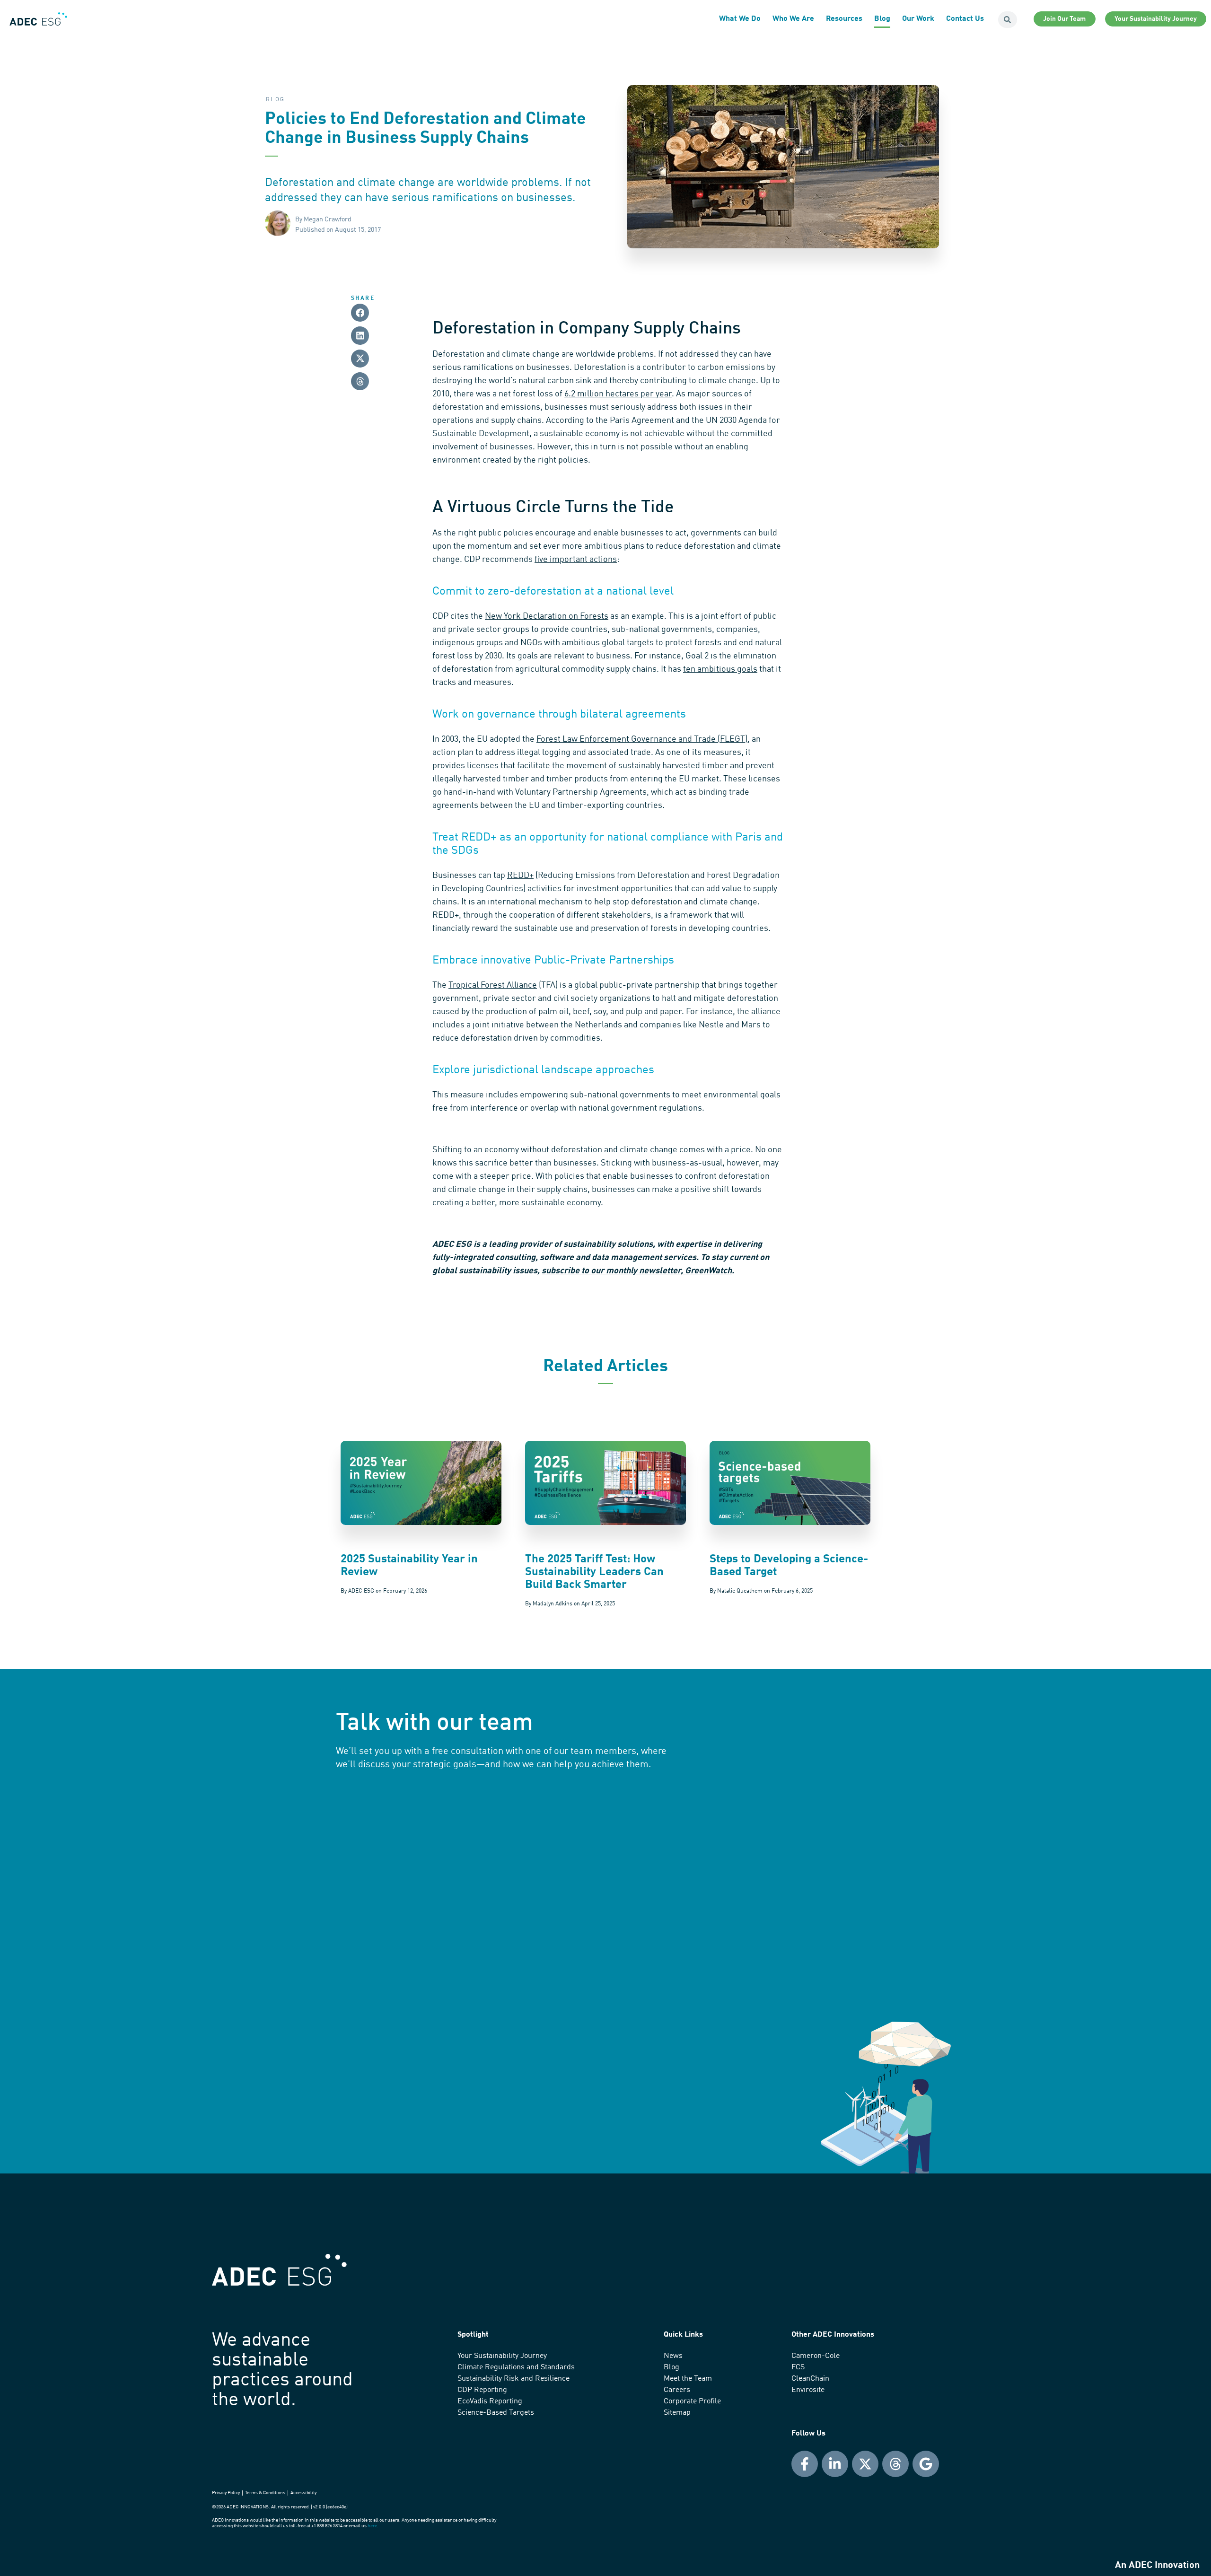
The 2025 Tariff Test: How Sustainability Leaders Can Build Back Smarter (594, 1572)
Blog (882, 19)
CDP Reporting (482, 2390)
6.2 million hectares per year (618, 394)
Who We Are (793, 19)
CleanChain (810, 2379)
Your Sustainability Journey (502, 2356)
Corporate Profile (692, 2401)
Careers (677, 2390)
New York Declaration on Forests (547, 616)
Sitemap (677, 2413)
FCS (798, 2367)
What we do (740, 19)
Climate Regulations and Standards (516, 2367)
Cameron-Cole (816, 2356)
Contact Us (965, 19)
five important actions (576, 560)
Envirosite (808, 2390)
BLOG (276, 100)
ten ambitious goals (720, 669)
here (372, 2526)
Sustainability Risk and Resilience (513, 2379)
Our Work (918, 19)
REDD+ (520, 876)
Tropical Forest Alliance (493, 985)
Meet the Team (688, 2379)
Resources (844, 19)
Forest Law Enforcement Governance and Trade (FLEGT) (642, 739)
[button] (360, 313)
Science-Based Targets (496, 2413)
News (673, 2356)
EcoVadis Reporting (490, 2401)
